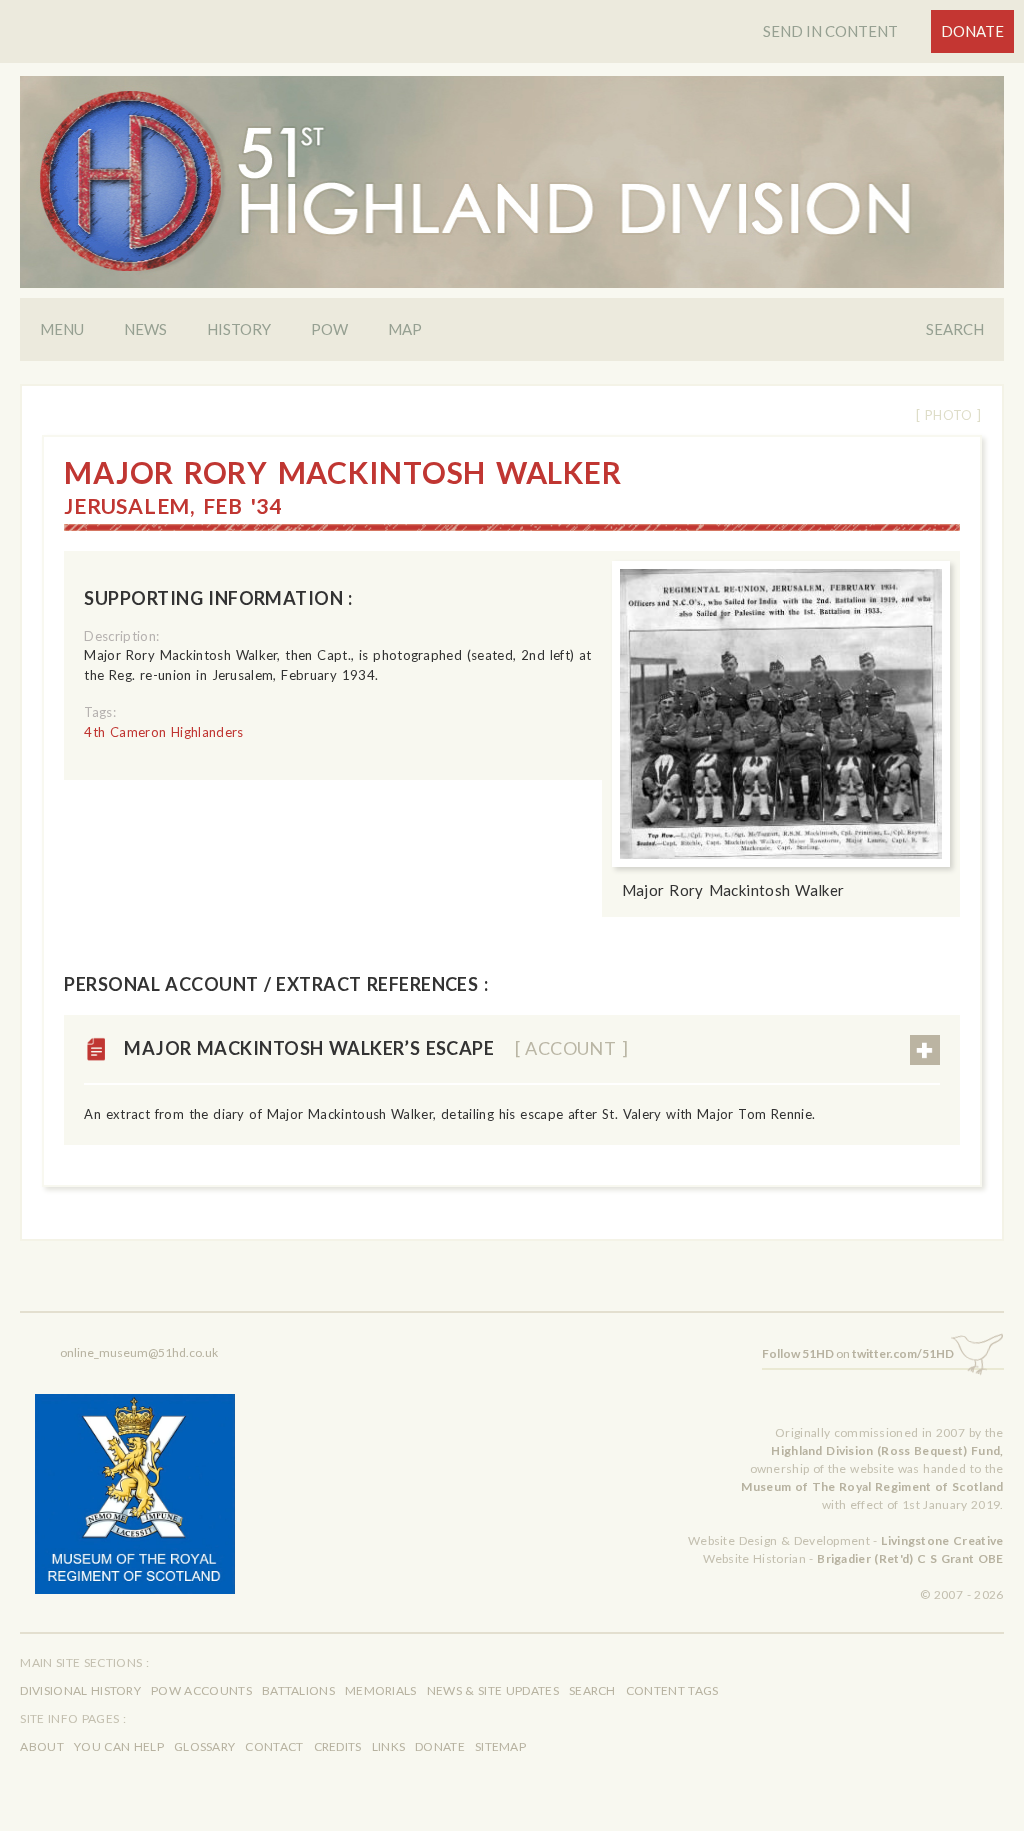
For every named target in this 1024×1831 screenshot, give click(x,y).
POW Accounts (201, 1690)
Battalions (298, 1690)
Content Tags (672, 1690)
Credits (338, 1746)
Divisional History (80, 1690)
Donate (972, 31)
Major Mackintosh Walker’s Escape (376, 1048)
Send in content (830, 31)
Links (389, 1746)
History (239, 329)
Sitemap (500, 1746)
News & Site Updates (493, 1690)
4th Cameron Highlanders (163, 732)
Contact (274, 1746)
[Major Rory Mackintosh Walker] (781, 714)
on (858, 1353)
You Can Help (119, 1746)
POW (329, 329)
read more (925, 1050)
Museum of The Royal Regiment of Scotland (872, 1486)
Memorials (381, 1690)
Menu (62, 329)
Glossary (204, 1746)
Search (955, 329)
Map (405, 329)
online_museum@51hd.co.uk (139, 1352)
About (42, 1746)
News (145, 329)
